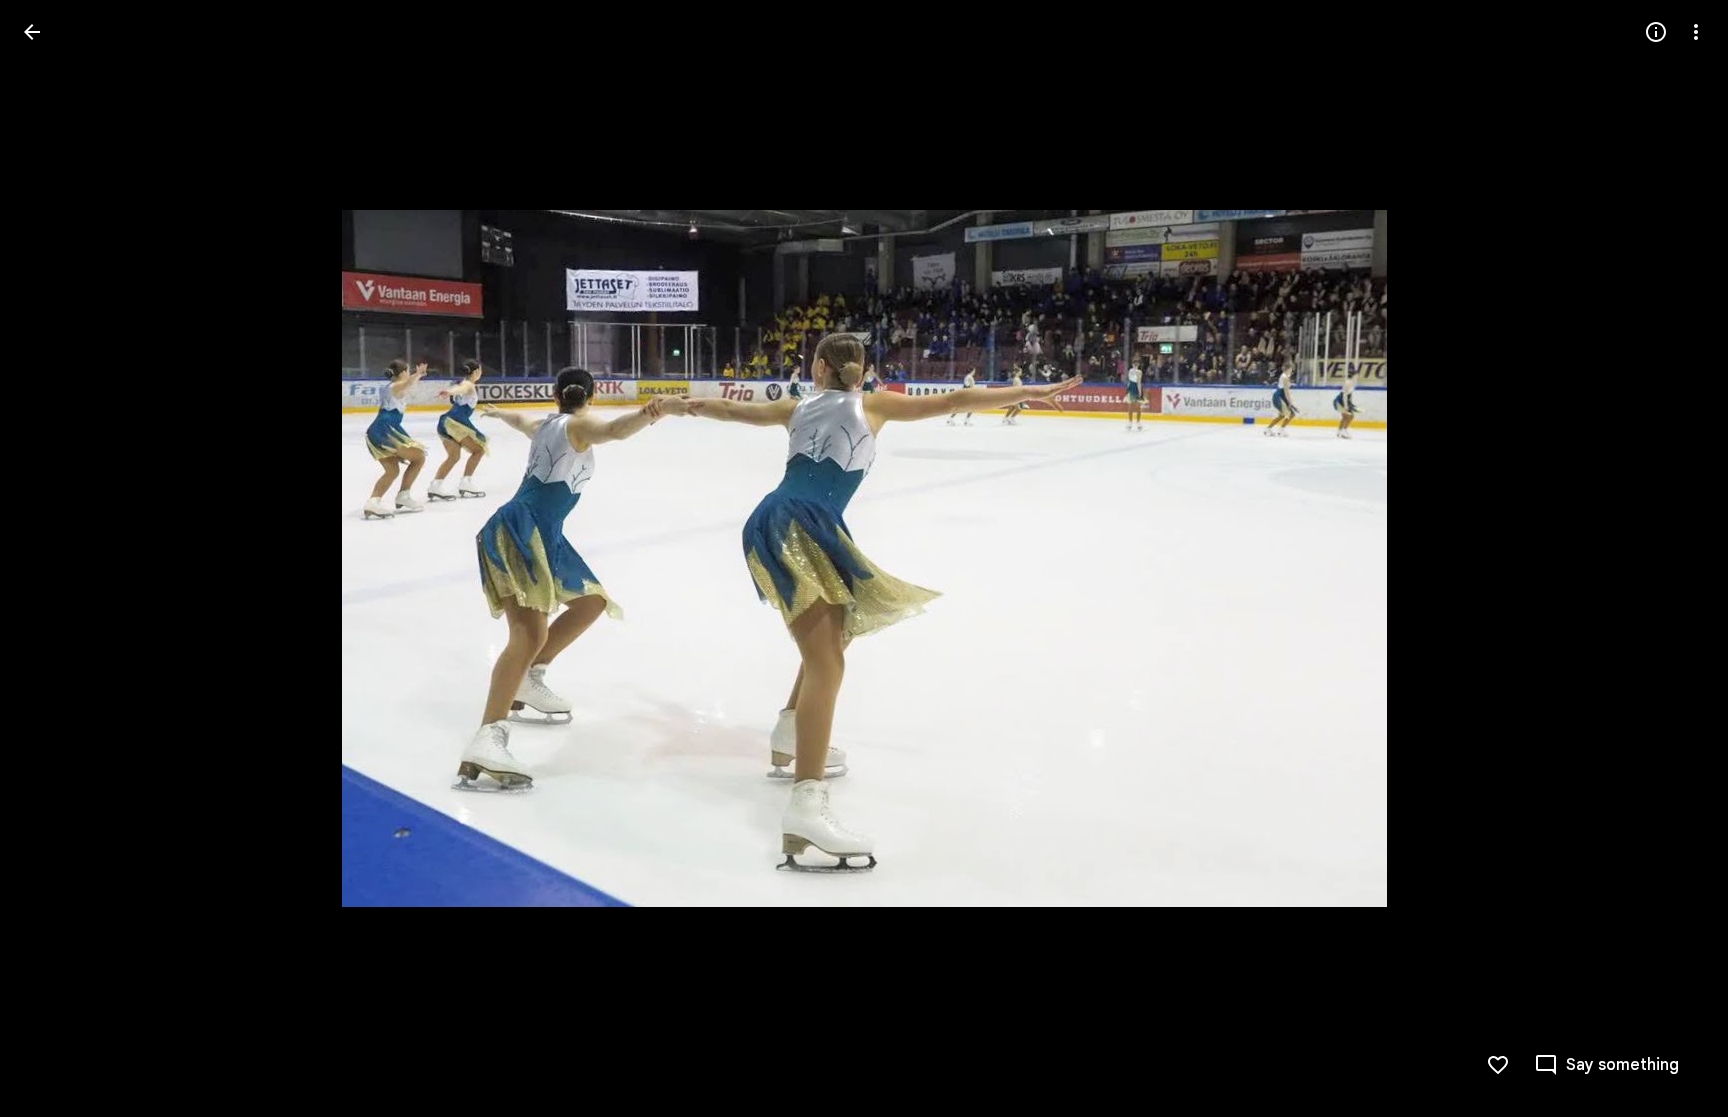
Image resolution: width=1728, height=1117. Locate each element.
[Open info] (1656, 32)
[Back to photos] (32, 32)
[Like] (1498, 1065)
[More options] (1696, 32)
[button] (56, 559)
